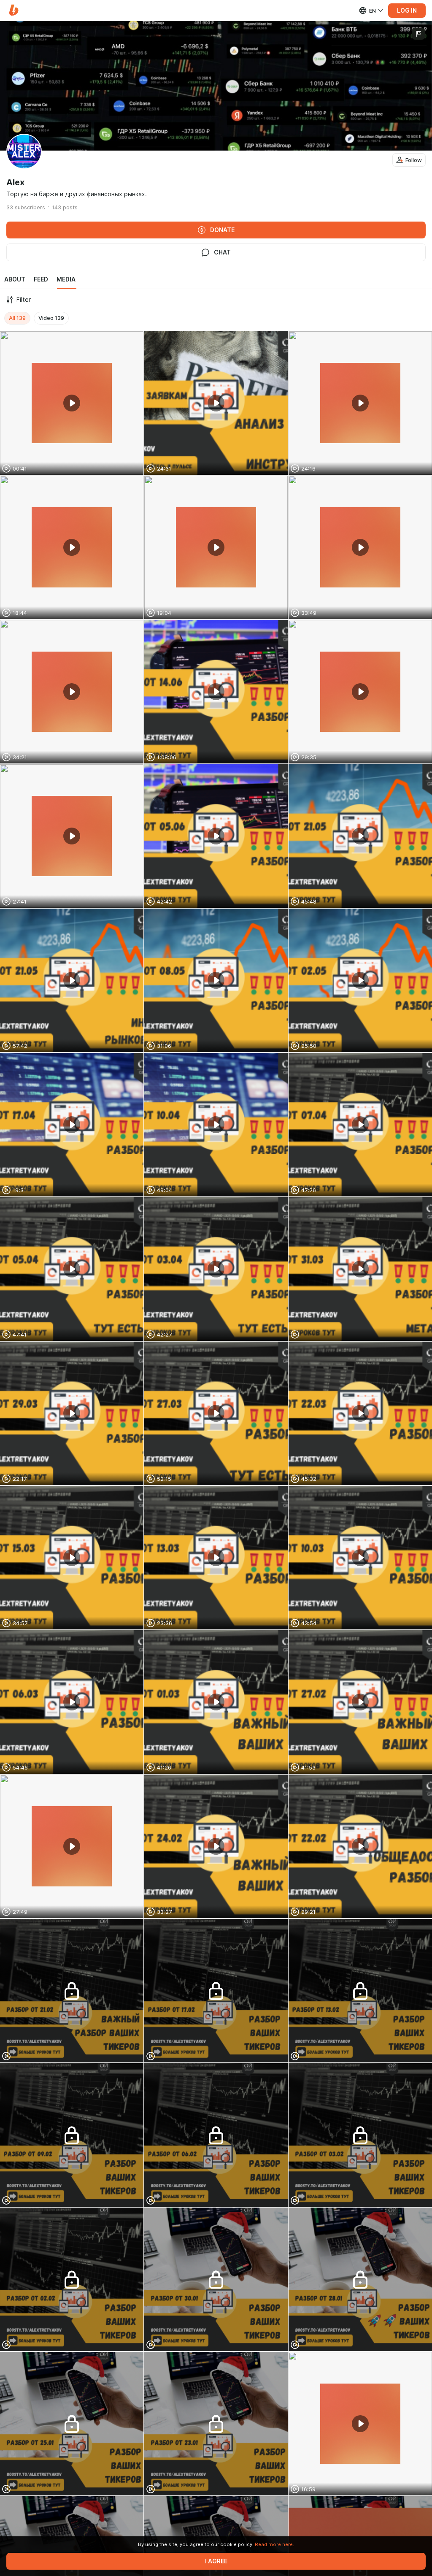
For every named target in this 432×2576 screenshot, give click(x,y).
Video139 (51, 318)
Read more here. (274, 2544)
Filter (24, 300)
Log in (407, 11)
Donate (222, 230)
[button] (14, 10)
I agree (216, 2561)
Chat (222, 252)
